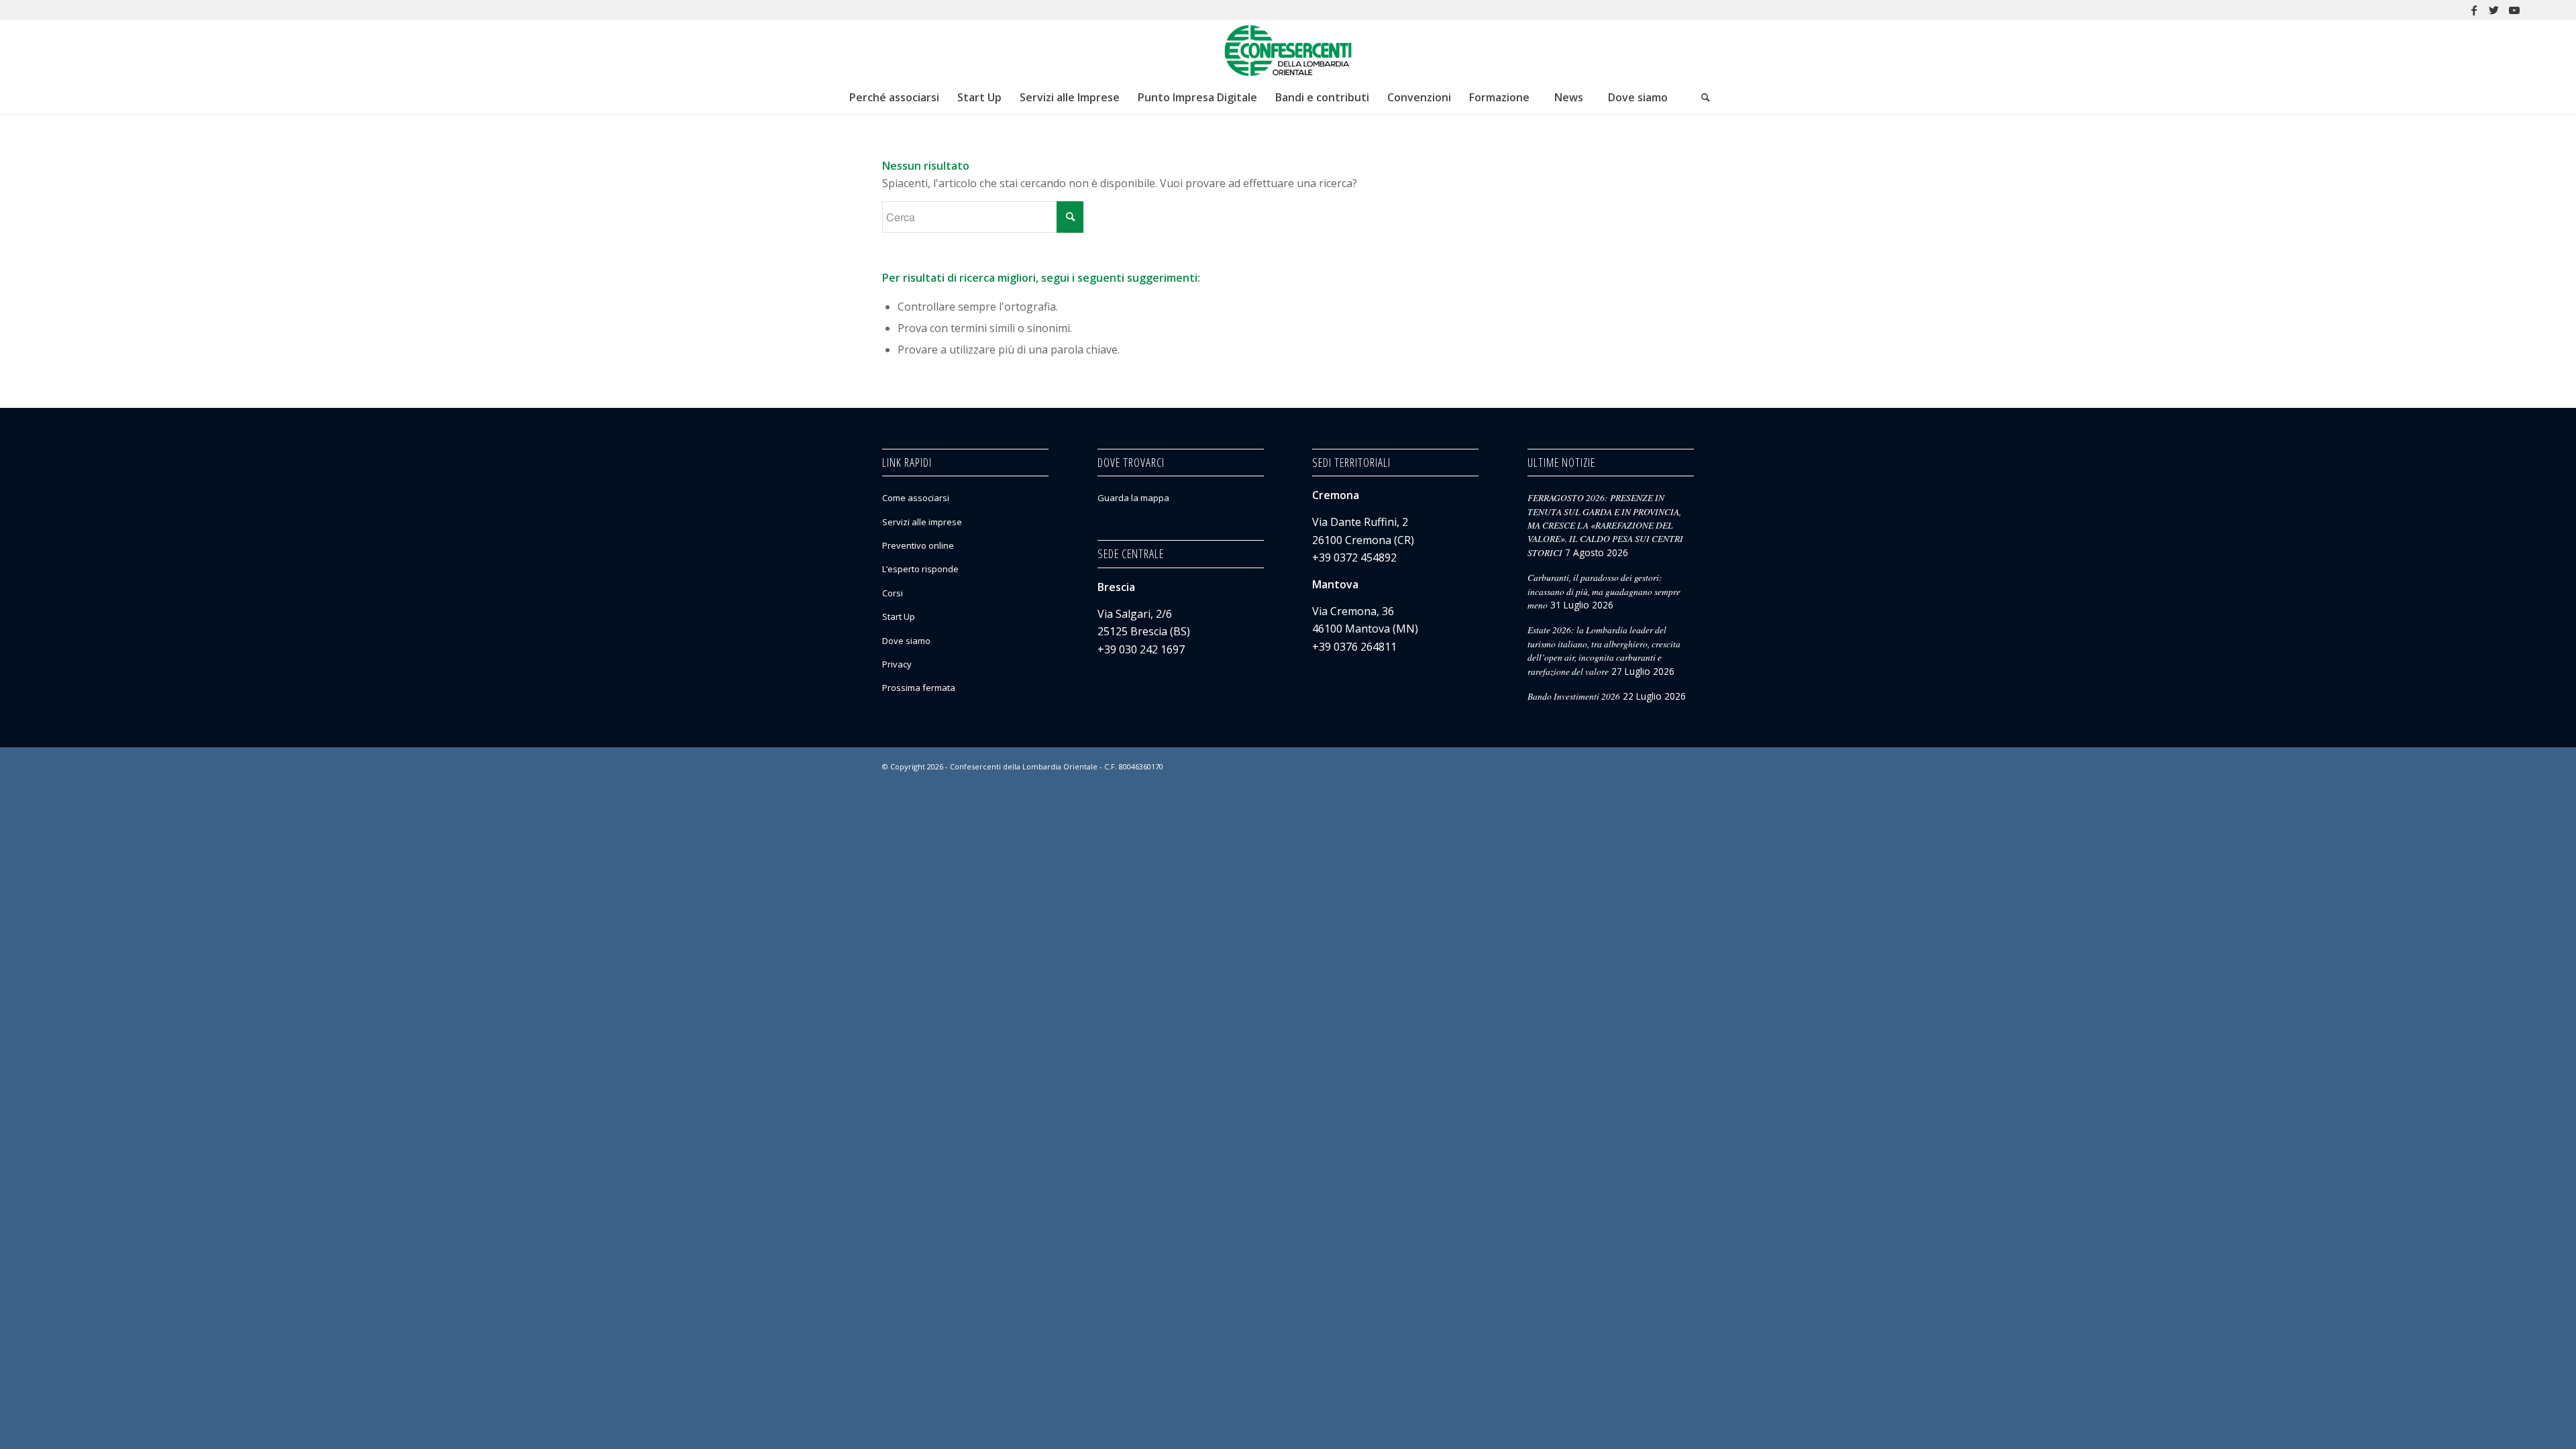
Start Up (899, 616)
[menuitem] (894, 97)
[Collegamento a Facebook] (2474, 10)
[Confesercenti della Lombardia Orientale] (1288, 50)
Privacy (897, 664)
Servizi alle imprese (922, 522)
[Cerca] (1706, 97)
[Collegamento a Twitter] (2494, 10)
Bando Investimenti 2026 (1574, 696)
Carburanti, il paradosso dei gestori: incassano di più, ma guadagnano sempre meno (1604, 591)
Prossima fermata (919, 688)
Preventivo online (918, 545)
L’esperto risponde (920, 569)
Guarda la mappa (1133, 498)
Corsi (893, 593)
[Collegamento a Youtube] (2514, 10)
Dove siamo (906, 641)
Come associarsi (916, 498)
